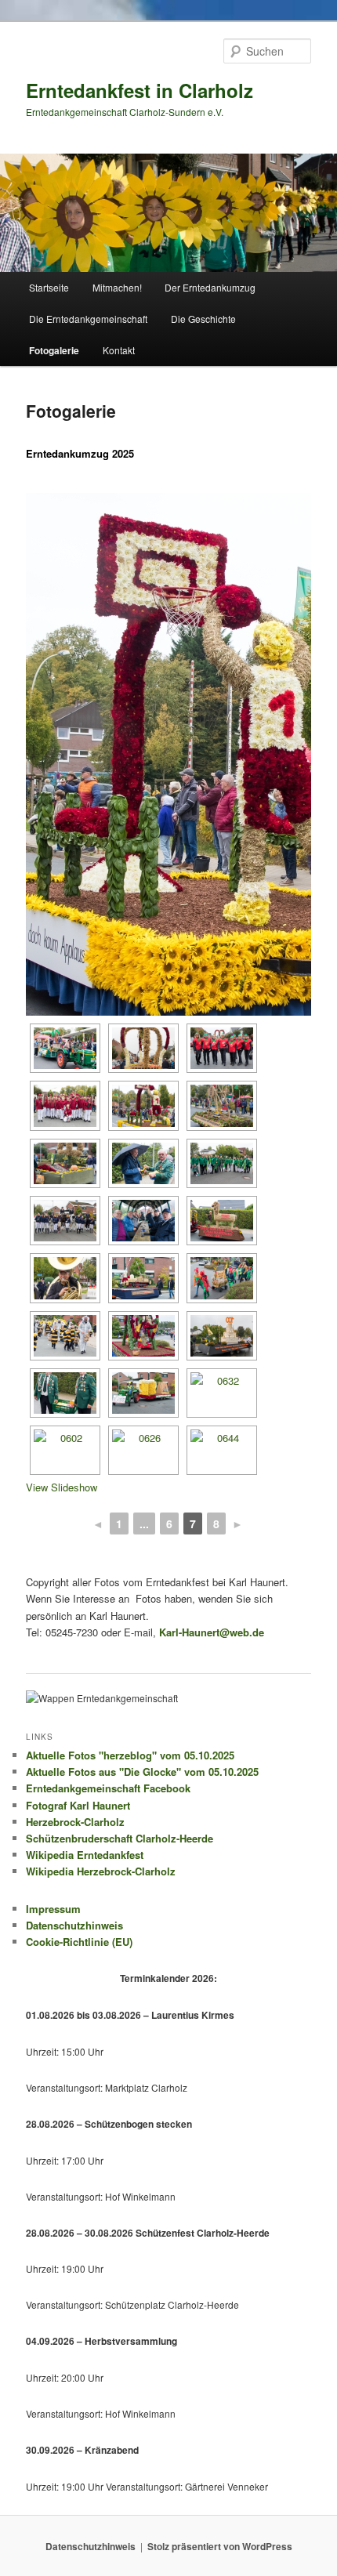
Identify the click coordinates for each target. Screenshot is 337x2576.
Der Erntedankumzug (210, 287)
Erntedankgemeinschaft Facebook (108, 1788)
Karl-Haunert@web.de (212, 1632)
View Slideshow (62, 1487)
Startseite (49, 287)
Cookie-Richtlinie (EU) (79, 1942)
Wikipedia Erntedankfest (85, 1855)
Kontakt (119, 350)
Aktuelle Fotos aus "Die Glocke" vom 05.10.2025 (142, 1772)
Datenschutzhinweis (74, 1925)
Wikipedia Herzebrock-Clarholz (101, 1871)
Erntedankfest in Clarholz (140, 90)
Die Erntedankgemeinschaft (88, 319)
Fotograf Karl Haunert (78, 1805)
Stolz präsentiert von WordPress (220, 2546)
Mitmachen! (117, 287)
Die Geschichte (203, 319)
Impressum (53, 1909)
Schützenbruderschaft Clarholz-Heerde (120, 1838)
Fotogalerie (54, 350)
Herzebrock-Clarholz (75, 1822)
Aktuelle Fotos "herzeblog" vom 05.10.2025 (130, 1755)
